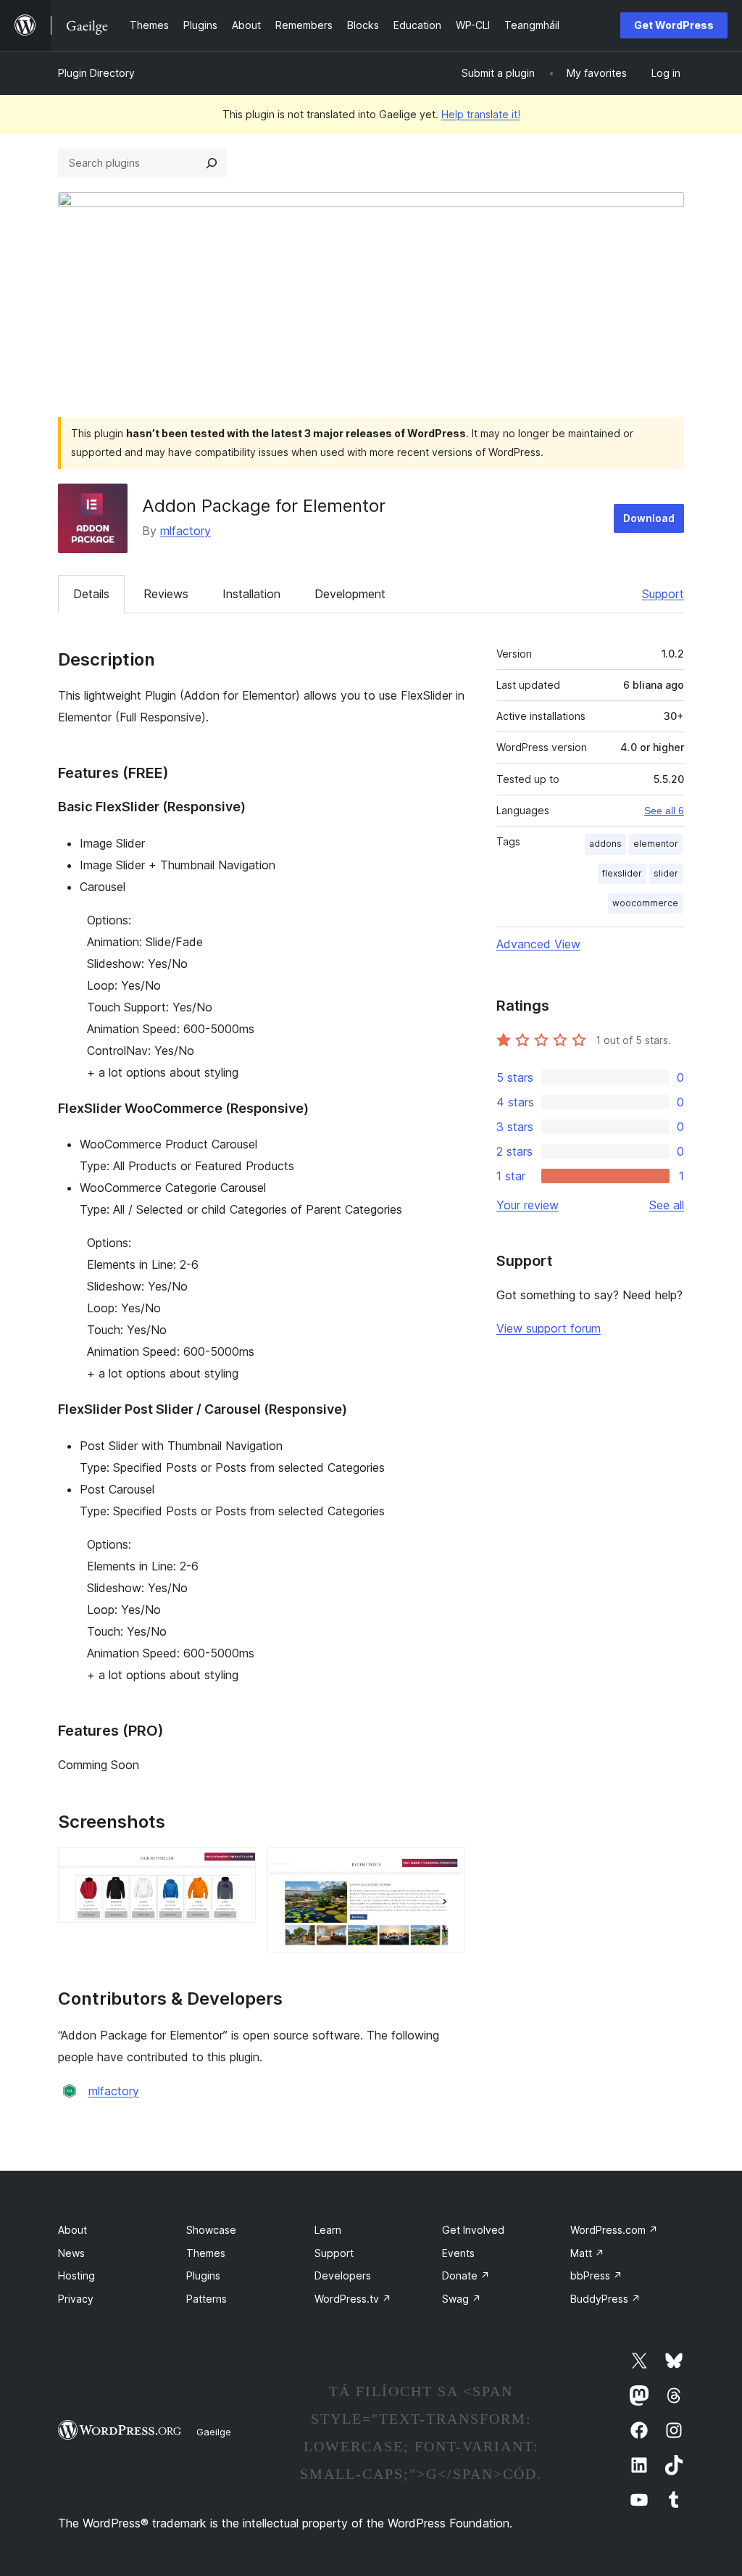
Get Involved (473, 2230)
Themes (206, 2253)
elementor (656, 844)
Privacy (76, 2299)
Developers (343, 2275)
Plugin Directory (96, 73)
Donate (466, 2275)
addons (605, 844)
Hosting (76, 2275)
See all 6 (664, 811)
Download (649, 518)
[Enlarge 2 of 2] (446, 1867)
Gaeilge (214, 2432)
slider (666, 873)
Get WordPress (674, 25)
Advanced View (538, 944)
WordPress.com (614, 2230)
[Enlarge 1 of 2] (236, 1867)
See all (667, 1205)
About (72, 2230)
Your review (528, 1205)
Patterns (207, 2299)
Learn (328, 2230)
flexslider (622, 873)
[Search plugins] (212, 163)
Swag (462, 2299)
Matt (587, 2253)
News (71, 2253)
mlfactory (185, 531)
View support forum (549, 1328)
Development (350, 594)
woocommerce (645, 903)
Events (458, 2253)
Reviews (166, 594)
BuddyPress (605, 2299)
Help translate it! (481, 114)
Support (663, 594)
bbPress (596, 2275)
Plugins (203, 2275)
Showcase (211, 2230)
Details (91, 594)
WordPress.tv (353, 2299)
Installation (251, 594)
